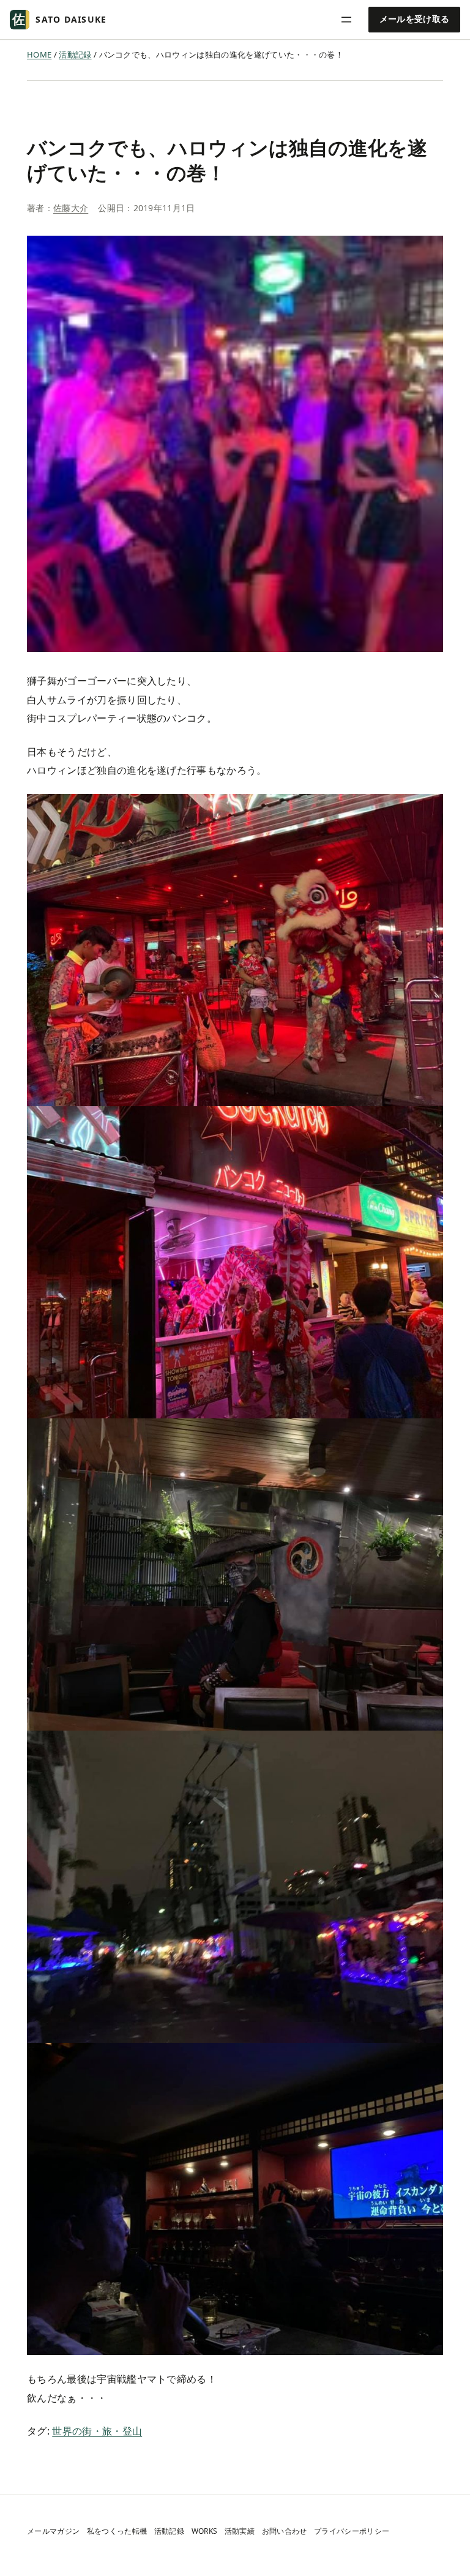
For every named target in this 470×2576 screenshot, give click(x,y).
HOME (39, 54)
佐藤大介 (71, 208)
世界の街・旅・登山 (97, 2431)
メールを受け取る (415, 19)
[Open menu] (346, 20)
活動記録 (75, 54)
